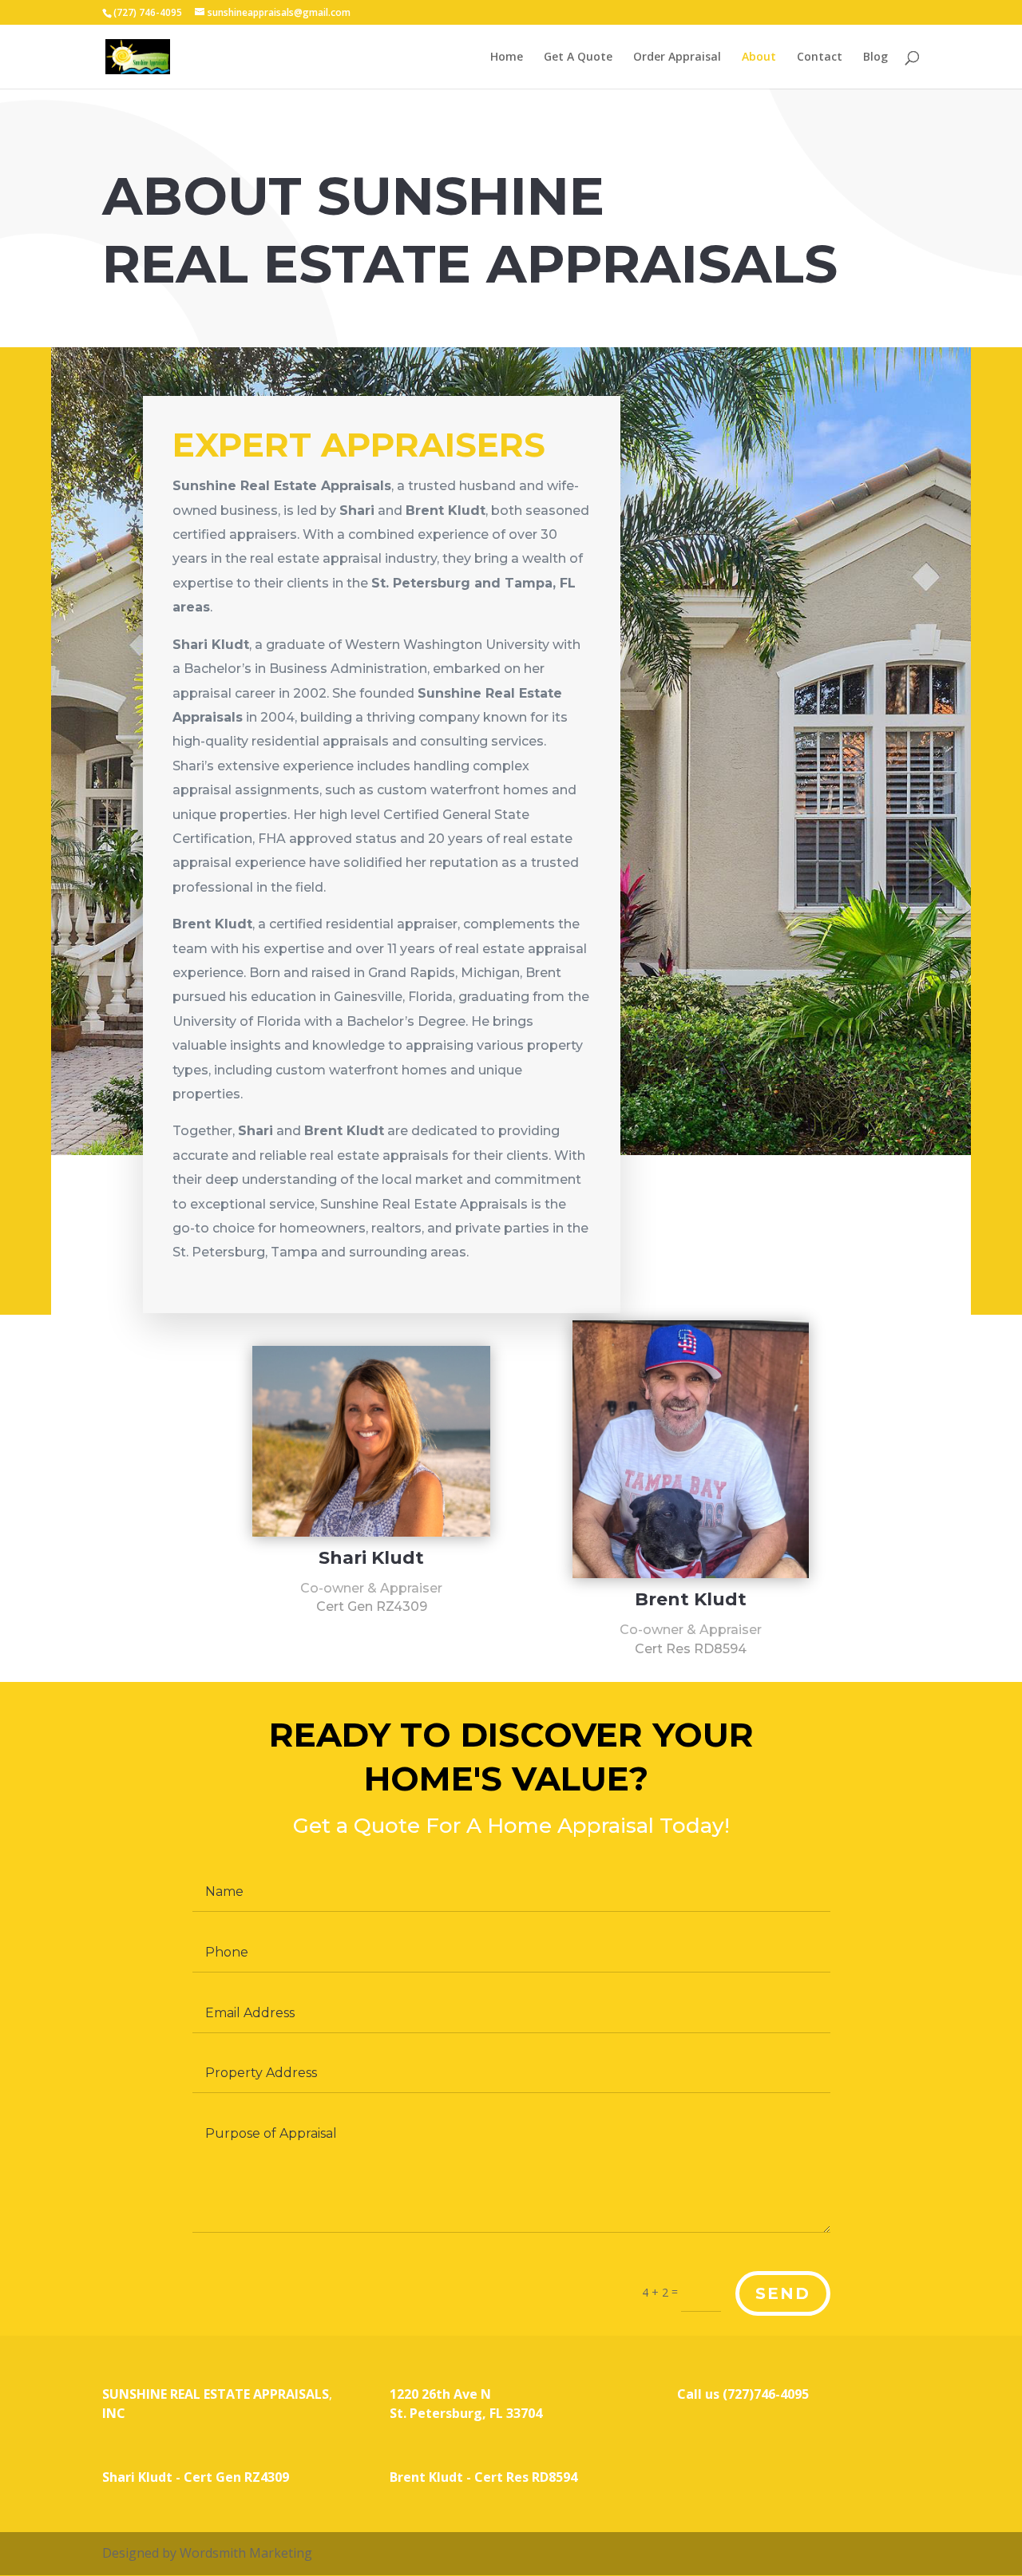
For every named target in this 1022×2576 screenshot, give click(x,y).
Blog (875, 57)
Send (783, 2293)
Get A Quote (578, 57)
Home (507, 57)
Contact (820, 57)
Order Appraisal (677, 57)
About (759, 57)
